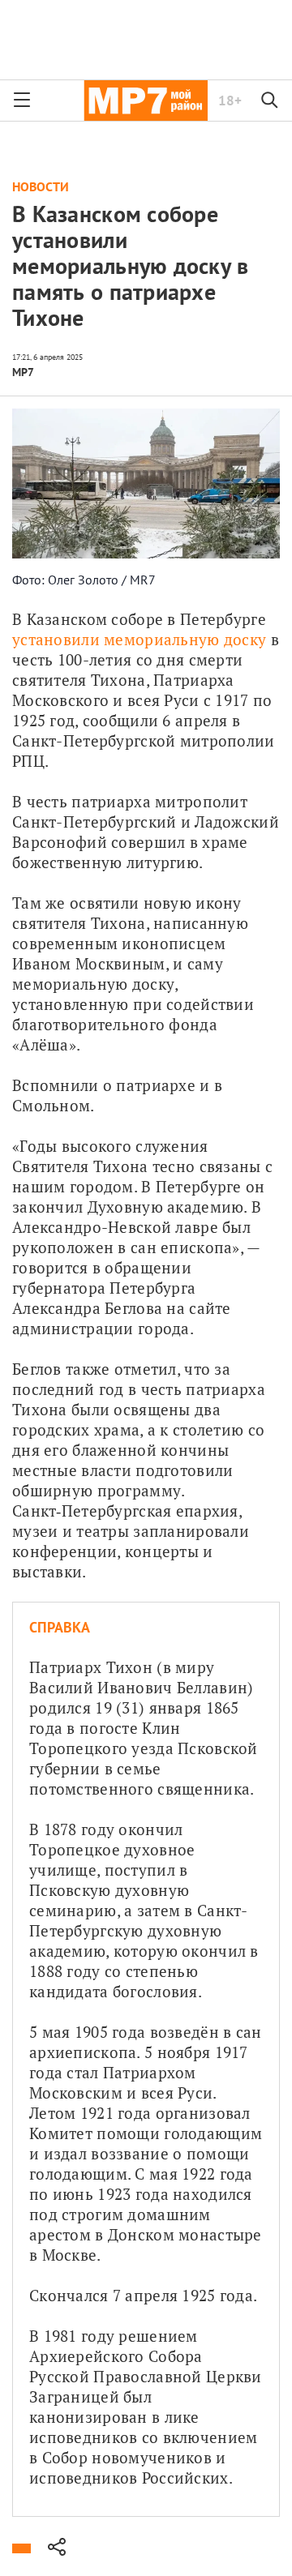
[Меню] (22, 101)
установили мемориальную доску (139, 639)
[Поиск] (270, 101)
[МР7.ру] (146, 101)
